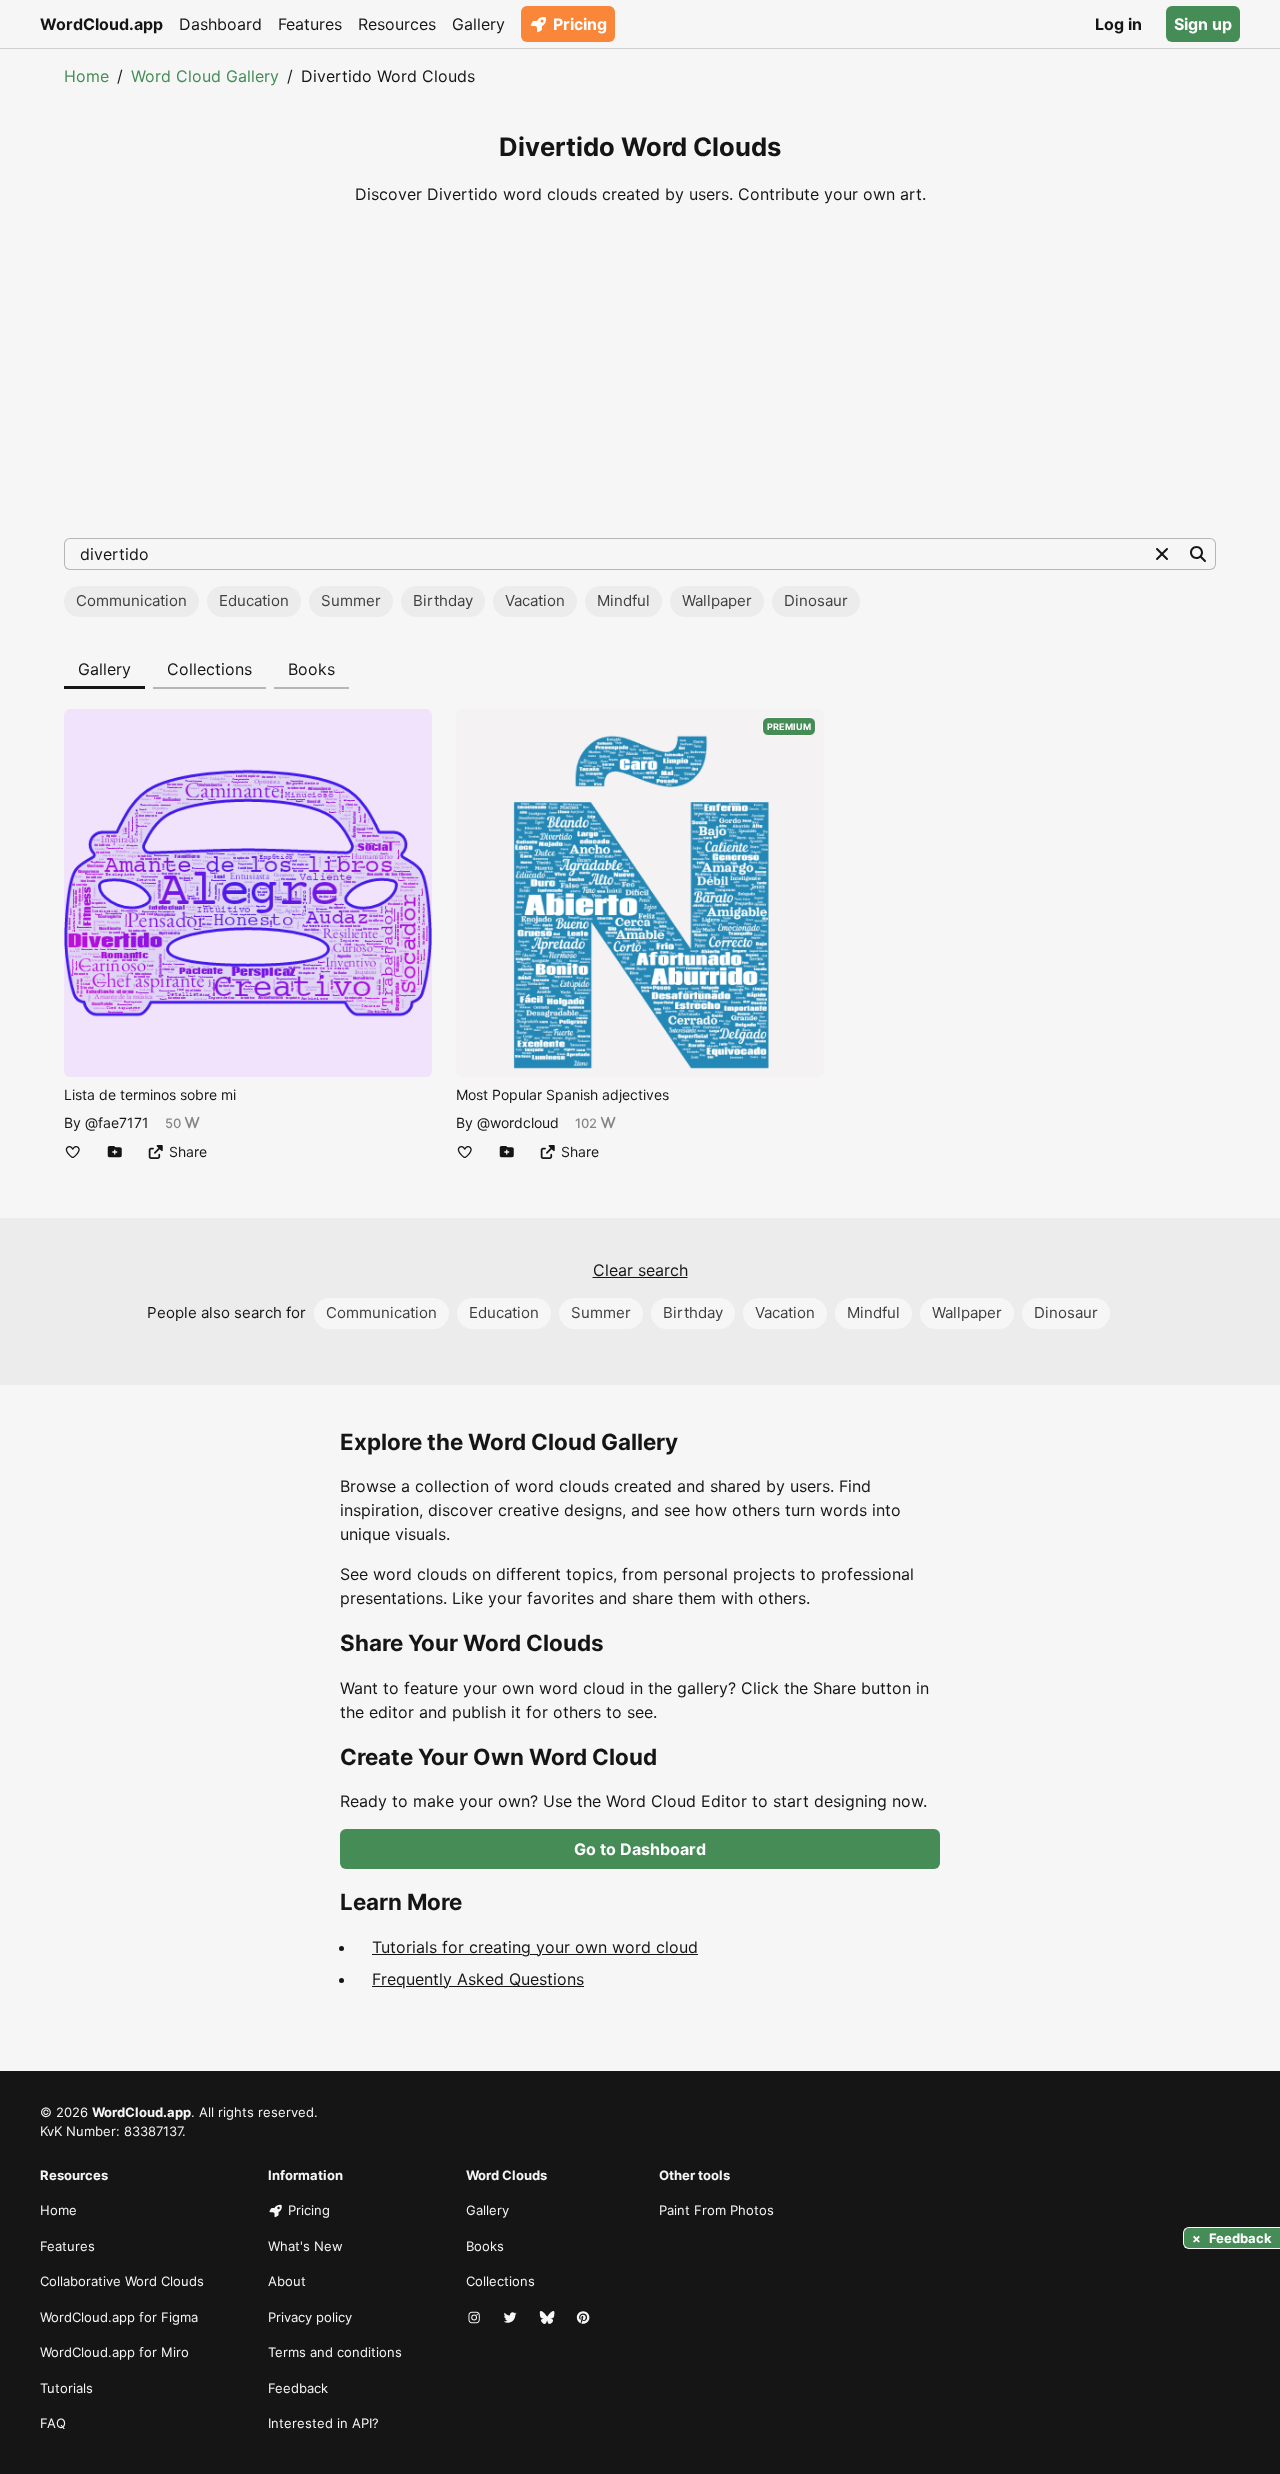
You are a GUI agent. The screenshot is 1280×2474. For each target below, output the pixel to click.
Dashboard (220, 24)
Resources (397, 24)
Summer (351, 600)
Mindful (623, 600)
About (287, 2281)
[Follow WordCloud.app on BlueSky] (549, 2318)
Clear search (640, 1270)
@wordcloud (518, 1122)
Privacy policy (310, 2317)
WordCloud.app (101, 24)
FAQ (53, 2423)
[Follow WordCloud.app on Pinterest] (585, 2318)
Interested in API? (323, 2423)
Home (86, 76)
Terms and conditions (335, 2352)
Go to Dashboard (640, 1849)
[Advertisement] (640, 372)
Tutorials (66, 2388)
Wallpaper (717, 600)
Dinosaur (816, 600)
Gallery (478, 24)
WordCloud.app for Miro (114, 2352)
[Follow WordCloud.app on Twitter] (512, 2318)
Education (254, 600)
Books (311, 669)
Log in (1118, 24)
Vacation (535, 600)
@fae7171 (117, 1122)
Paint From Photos (716, 2210)
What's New (305, 2246)
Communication (131, 600)
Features (310, 24)
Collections (209, 669)
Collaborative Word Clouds (122, 2281)
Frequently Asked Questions (478, 1979)
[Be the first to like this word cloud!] (73, 1151)
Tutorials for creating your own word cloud (535, 1947)
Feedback (298, 2388)
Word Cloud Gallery (205, 76)
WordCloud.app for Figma (119, 2317)
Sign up (1203, 24)
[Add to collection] (115, 1151)
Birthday (443, 600)
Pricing (580, 24)
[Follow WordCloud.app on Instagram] (476, 2318)
